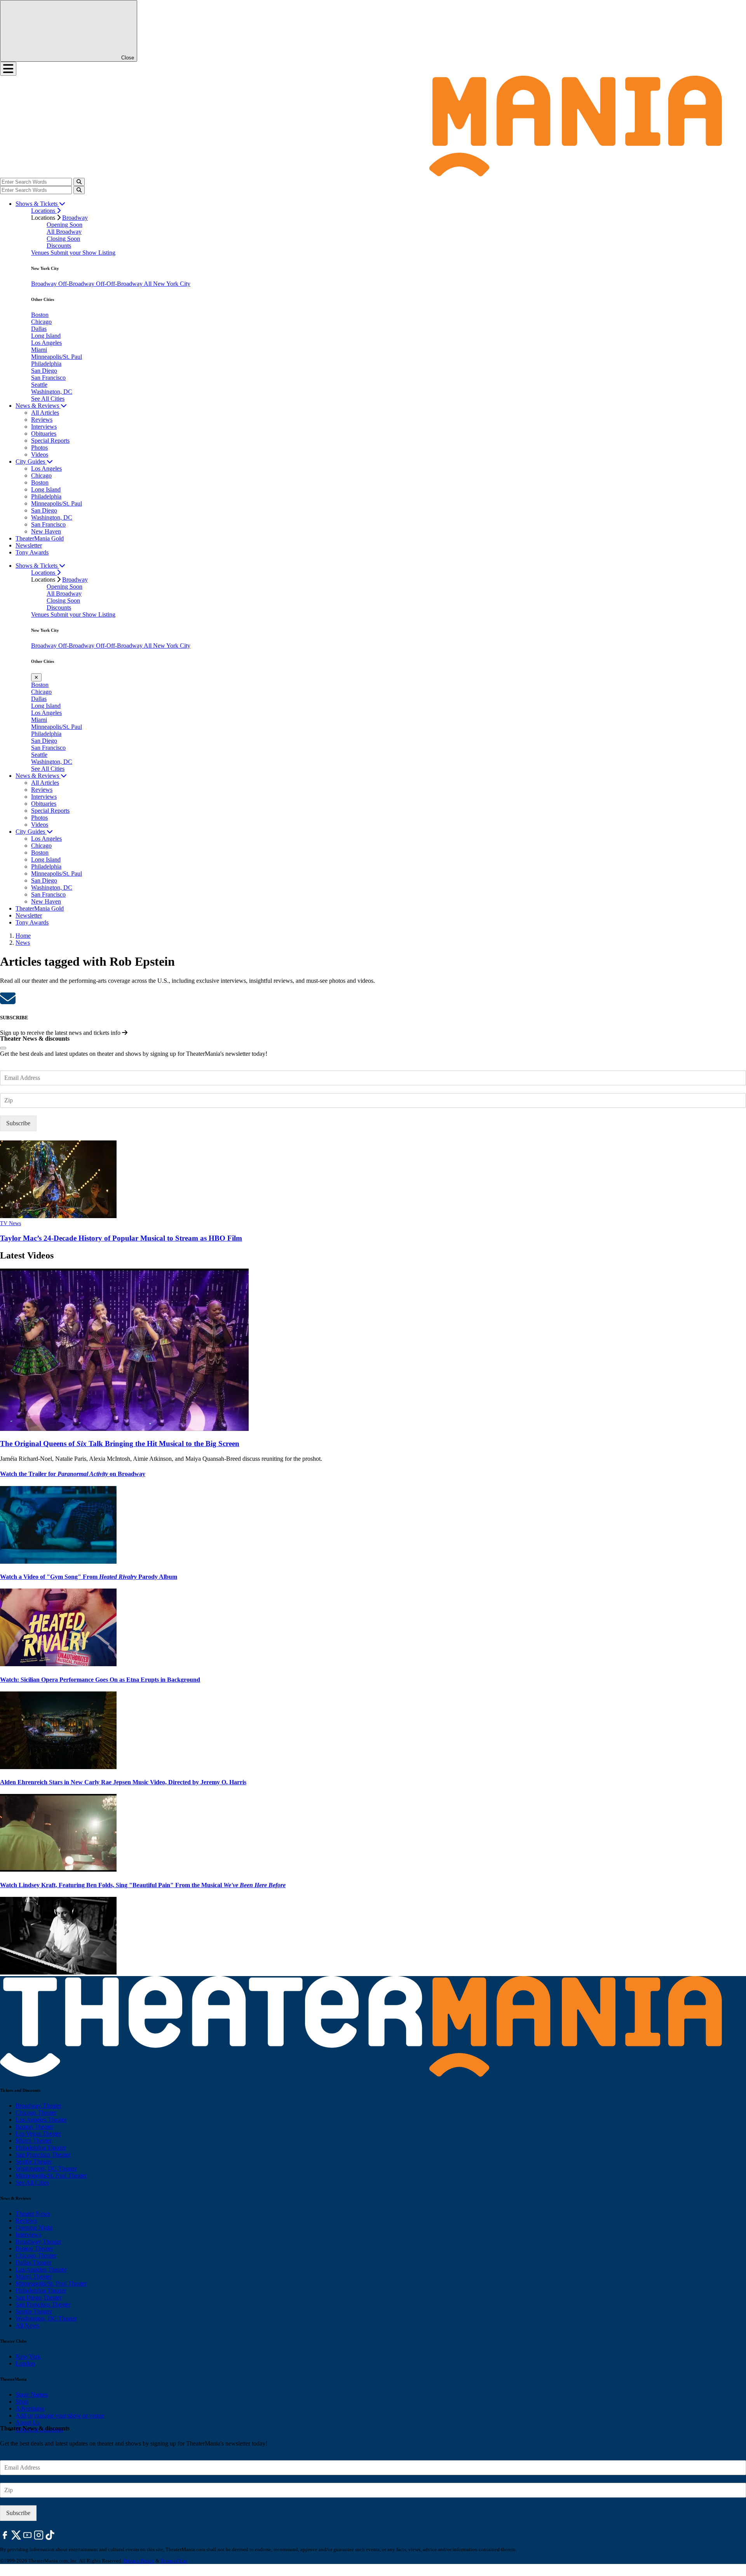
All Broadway (64, 232)
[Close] (3, 1048)
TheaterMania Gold (40, 538)
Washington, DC (52, 392)
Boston (40, 315)
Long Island (46, 336)
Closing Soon (63, 239)
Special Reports (50, 441)
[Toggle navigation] (8, 69)
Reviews (42, 420)
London (25, 2363)
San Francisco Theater (43, 2154)
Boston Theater (34, 2127)
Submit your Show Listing (83, 253)
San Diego (44, 371)
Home (23, 936)
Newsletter (29, 545)
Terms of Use (174, 2561)
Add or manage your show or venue (60, 2415)
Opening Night (34, 2227)
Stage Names (32, 2394)
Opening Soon (64, 225)
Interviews (44, 427)
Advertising (30, 2408)
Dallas (39, 329)
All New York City (167, 284)
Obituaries (44, 434)
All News (27, 2325)
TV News (10, 1223)
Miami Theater (34, 2141)
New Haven (46, 531)
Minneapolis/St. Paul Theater (51, 2175)
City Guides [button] (31, 461)
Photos (39, 448)
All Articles (45, 413)
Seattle (39, 385)
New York (28, 2356)
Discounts (59, 246)
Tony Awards (32, 552)
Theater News (33, 2214)
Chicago (41, 322)
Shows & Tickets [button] (37, 204)
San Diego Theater (39, 2297)
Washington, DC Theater (46, 2168)
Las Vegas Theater (38, 2134)
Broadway (75, 218)
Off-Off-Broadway (120, 284)
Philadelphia (46, 364)
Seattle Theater (34, 2161)
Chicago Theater (36, 2113)
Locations (44, 211)
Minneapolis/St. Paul (57, 357)
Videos (40, 455)
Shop (22, 2401)
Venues (41, 253)
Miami (39, 350)
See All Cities (48, 399)
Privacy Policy (139, 2561)
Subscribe (18, 1123)
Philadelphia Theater (41, 2148)
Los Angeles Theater (41, 2120)
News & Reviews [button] (38, 406)
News (23, 943)
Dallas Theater (33, 2262)
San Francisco (48, 378)
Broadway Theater (38, 2106)
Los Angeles (46, 343)
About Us (28, 2422)
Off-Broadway (77, 284)
